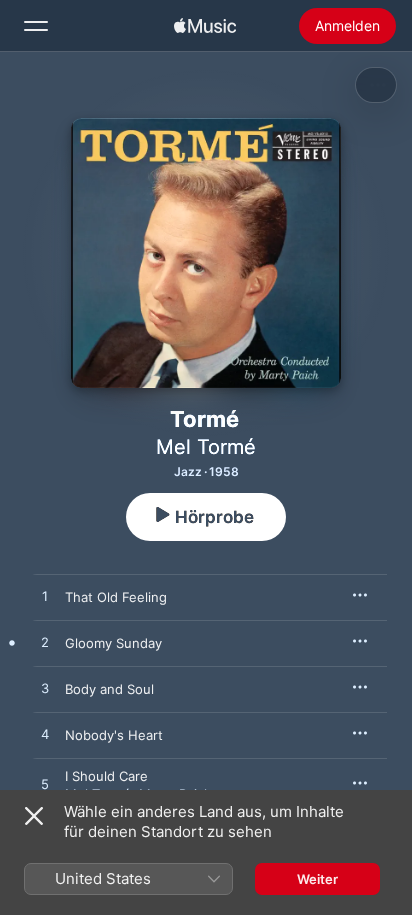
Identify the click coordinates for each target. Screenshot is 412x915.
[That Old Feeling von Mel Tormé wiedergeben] (45, 597)
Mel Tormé (206, 447)
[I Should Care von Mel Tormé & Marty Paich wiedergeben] (45, 785)
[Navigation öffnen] (36, 26)
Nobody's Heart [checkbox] (114, 735)
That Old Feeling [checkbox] (116, 597)
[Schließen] (34, 816)
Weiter (317, 879)
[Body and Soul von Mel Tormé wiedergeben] (45, 689)
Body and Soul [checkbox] (109, 689)
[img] (205, 26)
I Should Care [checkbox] (106, 776)
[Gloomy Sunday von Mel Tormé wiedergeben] (45, 643)
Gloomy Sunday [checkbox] (113, 643)
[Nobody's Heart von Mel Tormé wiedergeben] (45, 735)
